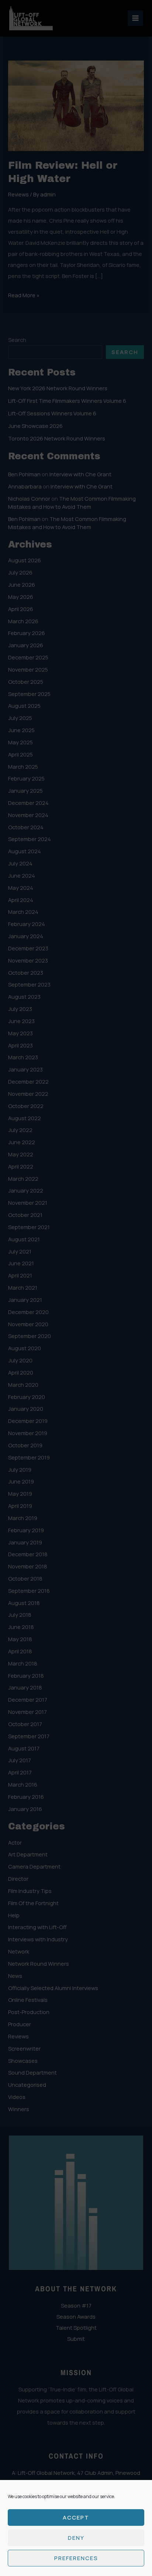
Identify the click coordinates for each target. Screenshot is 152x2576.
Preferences (76, 2558)
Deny (76, 2538)
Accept (76, 2517)
